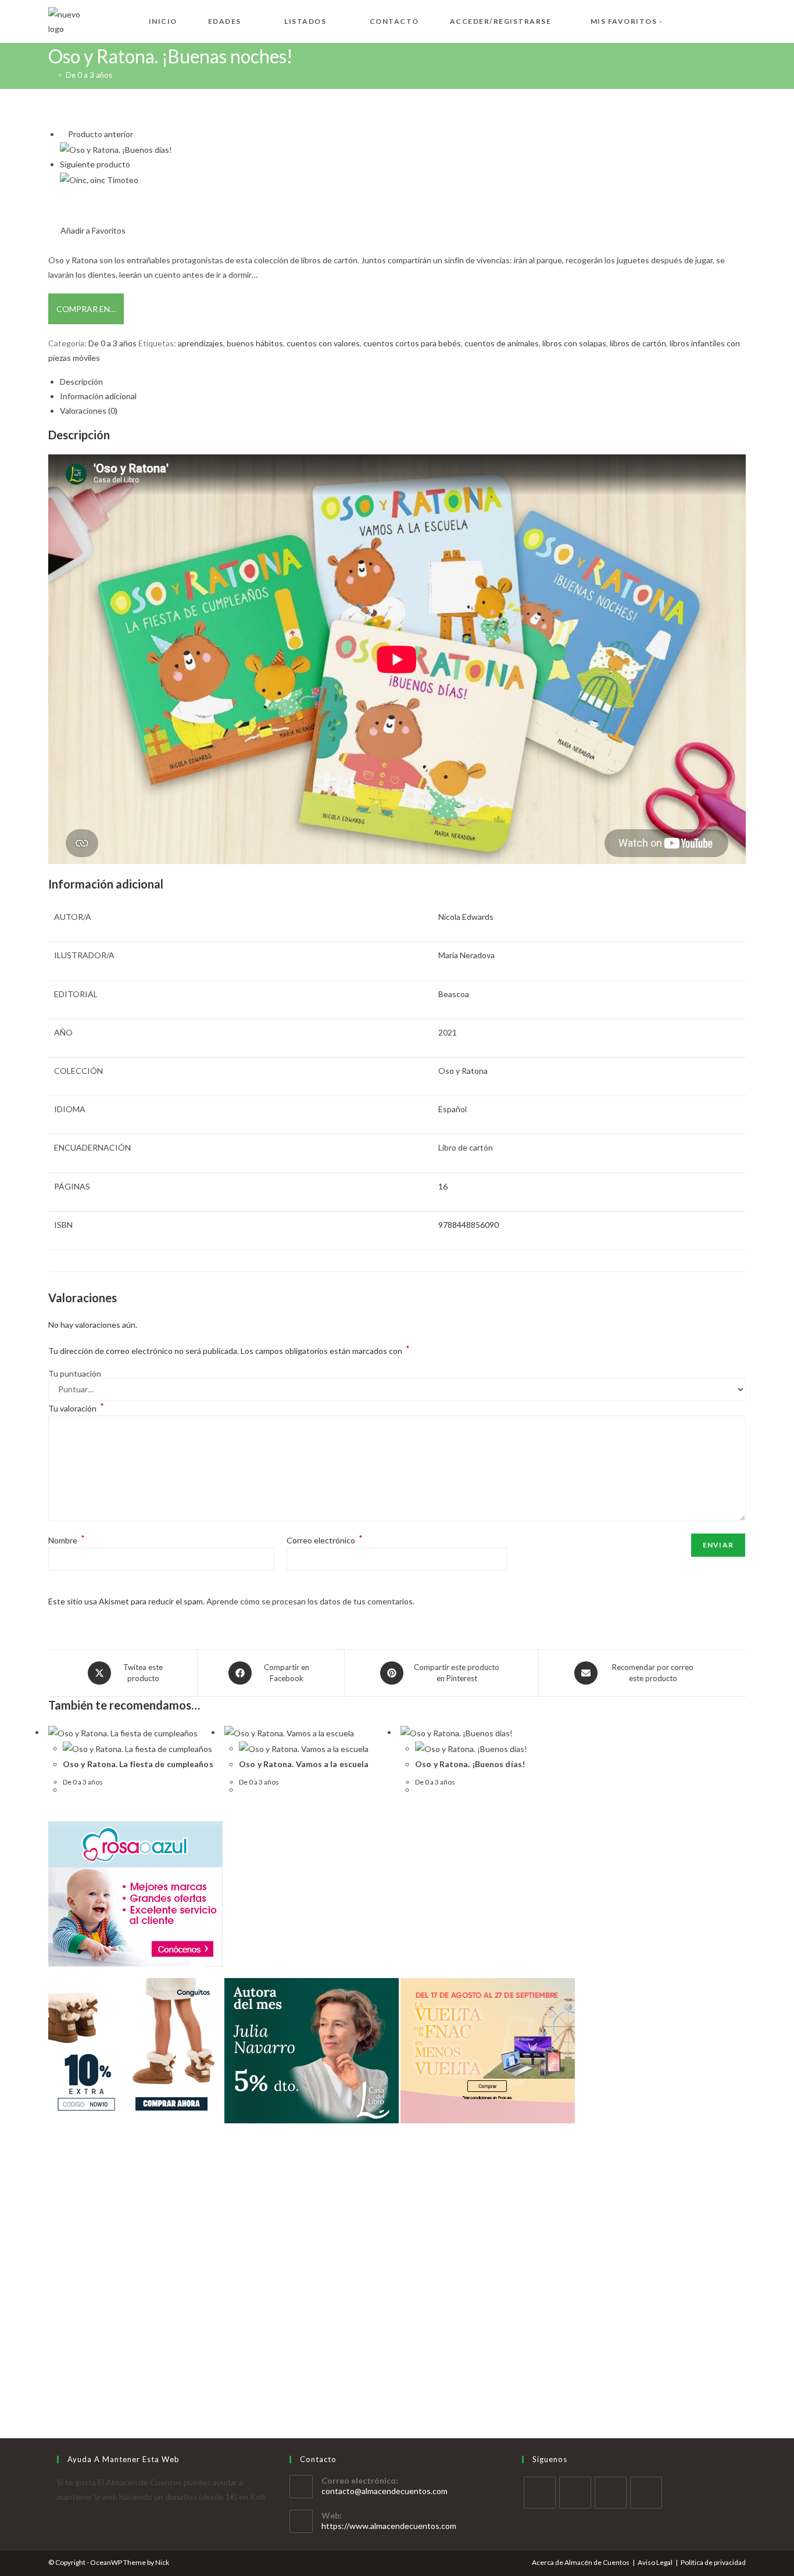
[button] (87, 230)
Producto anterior (101, 134)
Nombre (67, 1540)
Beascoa (454, 994)
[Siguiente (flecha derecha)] (774, 1288)
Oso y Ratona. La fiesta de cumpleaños (138, 1764)
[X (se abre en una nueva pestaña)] (685, 20)
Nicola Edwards (466, 917)
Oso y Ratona (463, 1071)
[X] (540, 2493)
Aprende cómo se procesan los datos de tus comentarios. (310, 1601)
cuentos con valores (323, 343)
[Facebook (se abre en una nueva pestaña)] (704, 20)
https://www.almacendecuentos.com (389, 2526)
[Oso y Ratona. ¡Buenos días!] (116, 148)
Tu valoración (76, 1408)
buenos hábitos (255, 343)
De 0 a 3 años (89, 75)
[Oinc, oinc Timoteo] (99, 179)
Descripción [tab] (81, 381)
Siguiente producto (95, 164)
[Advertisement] (397, 2312)
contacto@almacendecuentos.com (385, 2491)
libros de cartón (638, 343)
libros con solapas (574, 343)
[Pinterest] (646, 2493)
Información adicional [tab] (98, 396)
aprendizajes (201, 343)
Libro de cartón (466, 1147)
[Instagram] (611, 2493)
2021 (448, 1032)
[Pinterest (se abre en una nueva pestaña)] (723, 20)
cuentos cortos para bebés (412, 343)
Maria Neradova (466, 955)
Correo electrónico (325, 1540)
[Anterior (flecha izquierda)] (20, 1288)
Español (453, 1109)
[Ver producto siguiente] (135, 164)
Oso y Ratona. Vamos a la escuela (304, 1764)
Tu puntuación (75, 1374)
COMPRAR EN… (86, 309)
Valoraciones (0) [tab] (89, 411)
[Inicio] (51, 75)
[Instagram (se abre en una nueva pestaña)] (741, 20)
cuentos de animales (502, 343)
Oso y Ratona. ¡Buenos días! (470, 1764)
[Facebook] (575, 2493)
